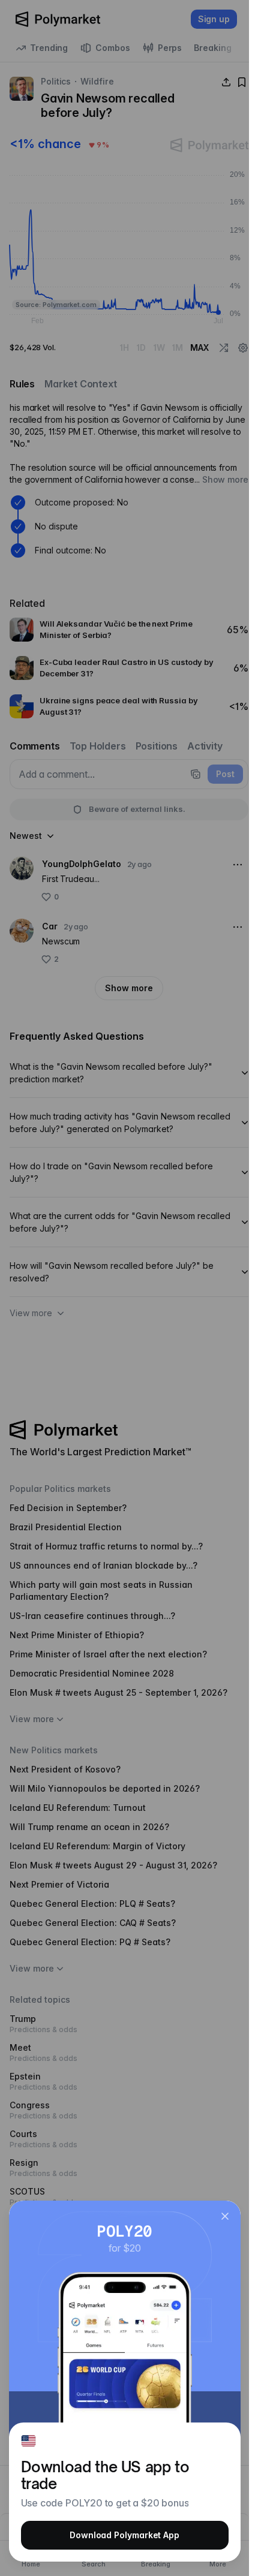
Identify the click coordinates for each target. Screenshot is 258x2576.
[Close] (225, 2216)
